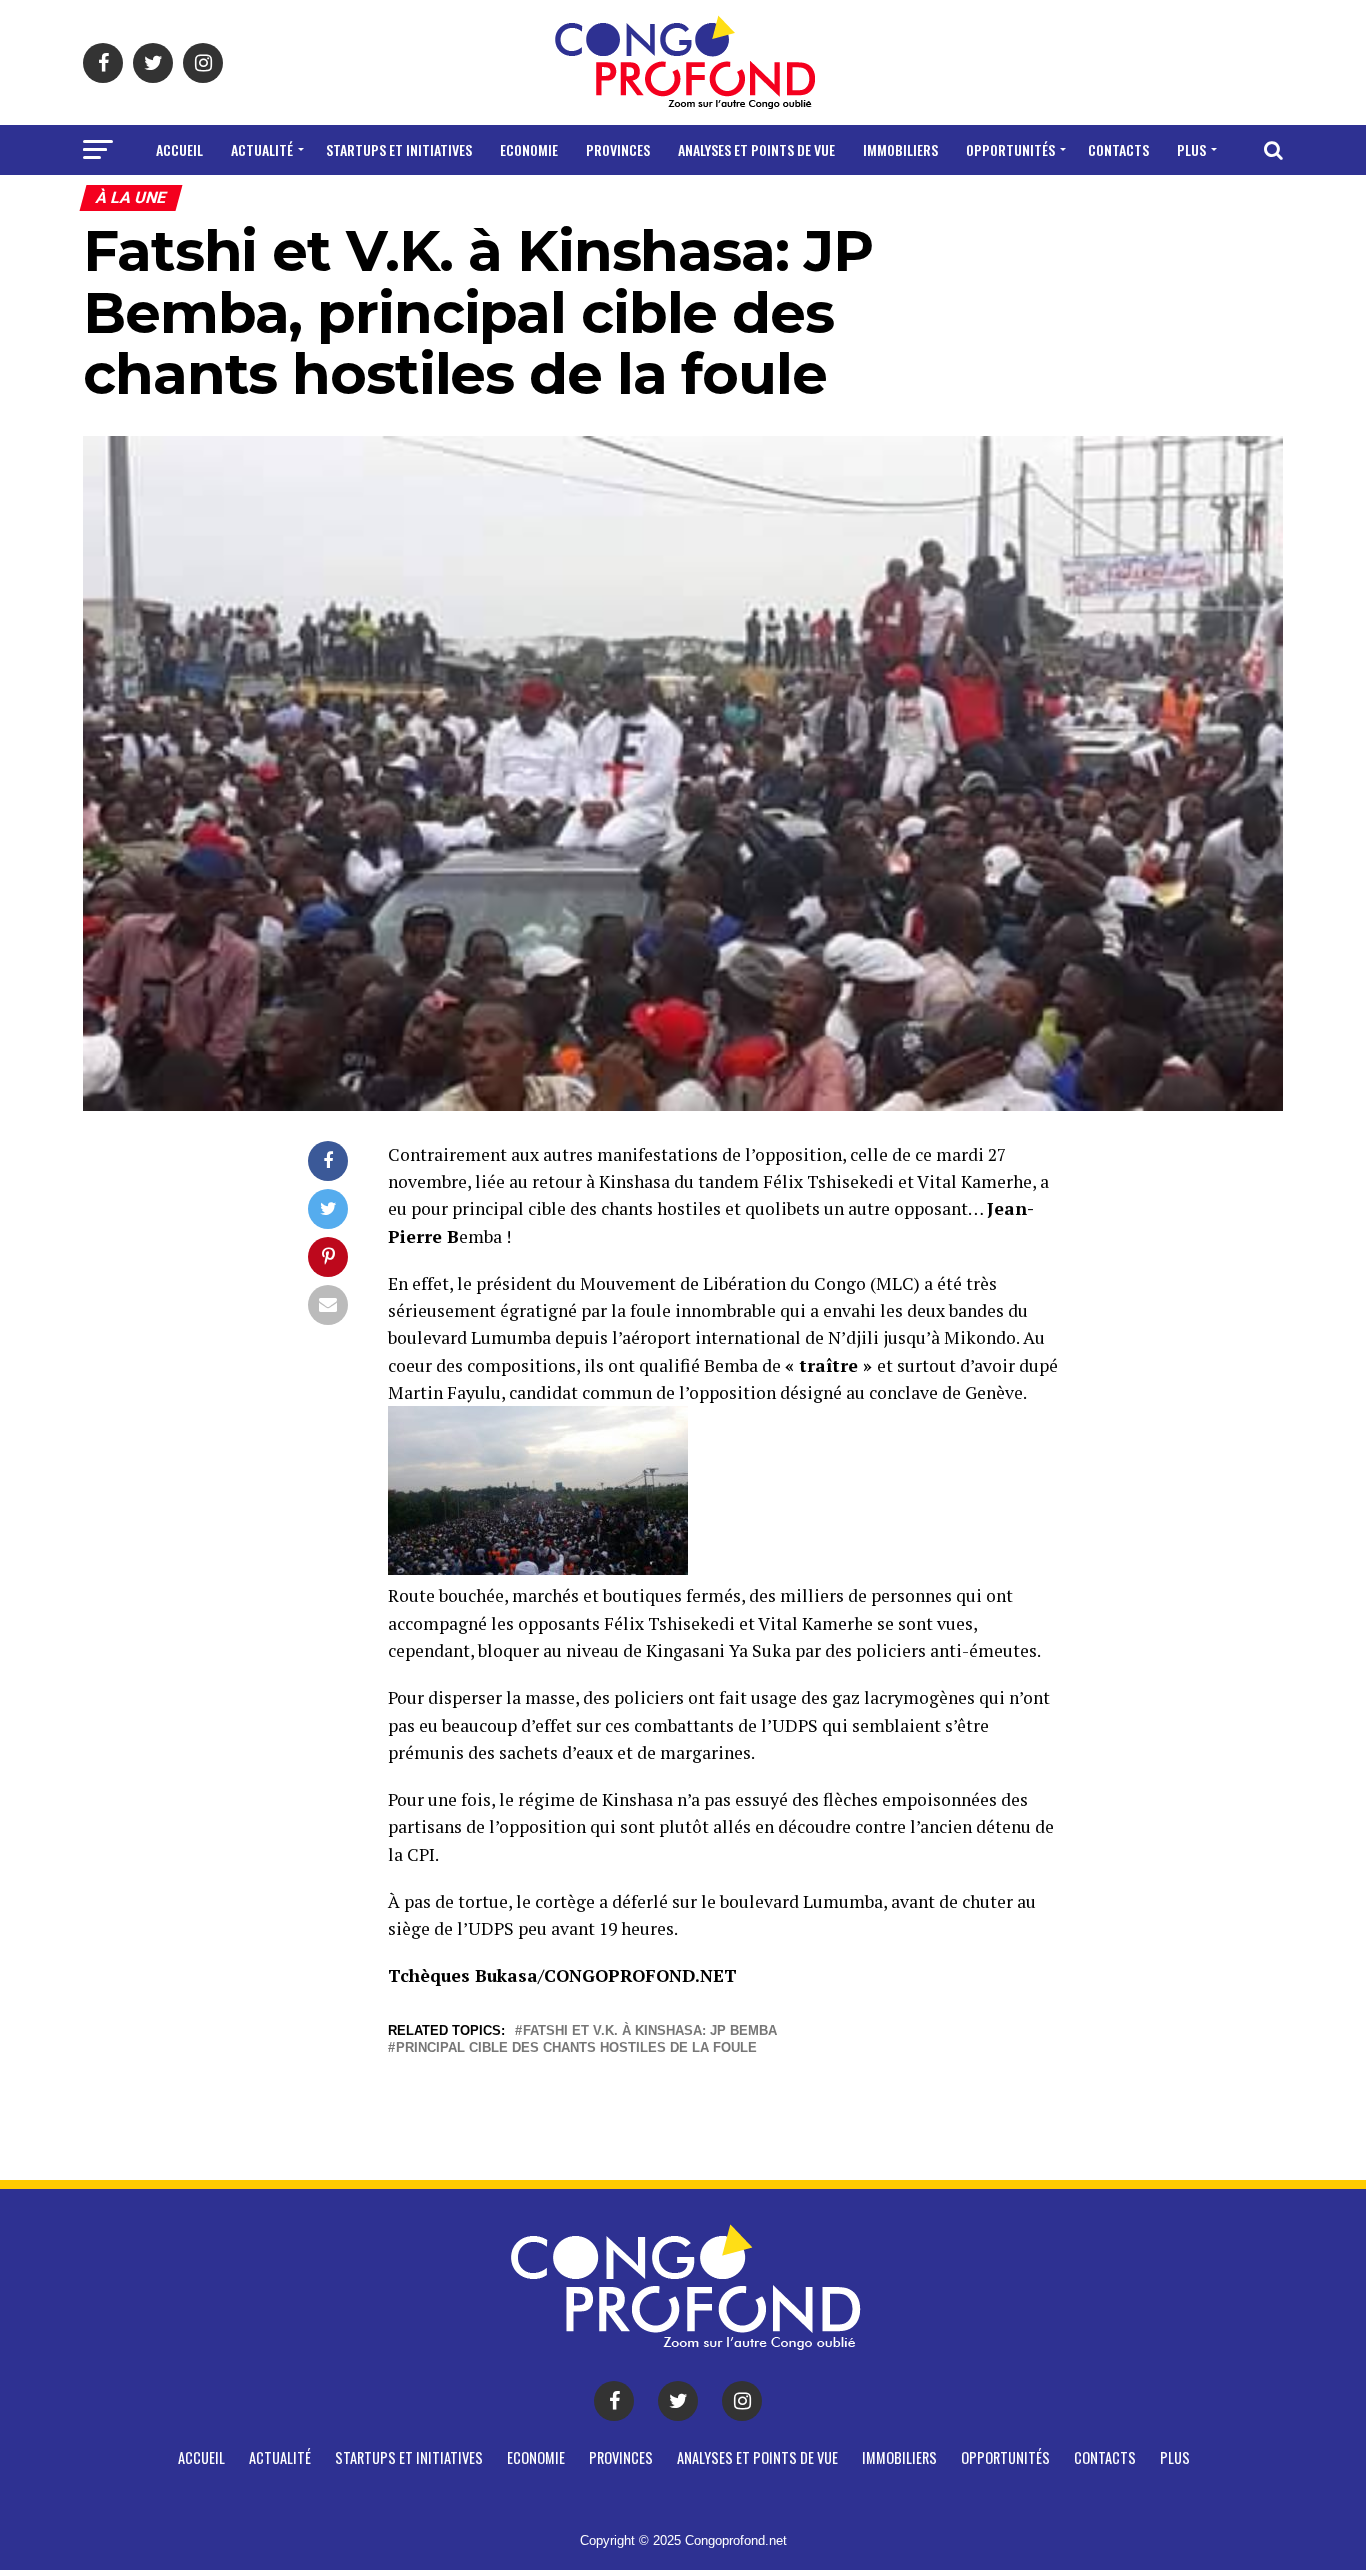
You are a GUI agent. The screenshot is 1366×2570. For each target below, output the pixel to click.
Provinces (618, 149)
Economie (529, 149)
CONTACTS (1118, 149)
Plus (1191, 149)
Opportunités (1010, 149)
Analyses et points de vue (756, 149)
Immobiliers (900, 149)
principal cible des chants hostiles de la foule (576, 2048)
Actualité (262, 149)
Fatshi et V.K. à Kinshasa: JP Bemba (650, 2031)
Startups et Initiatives (399, 149)
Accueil (179, 149)
